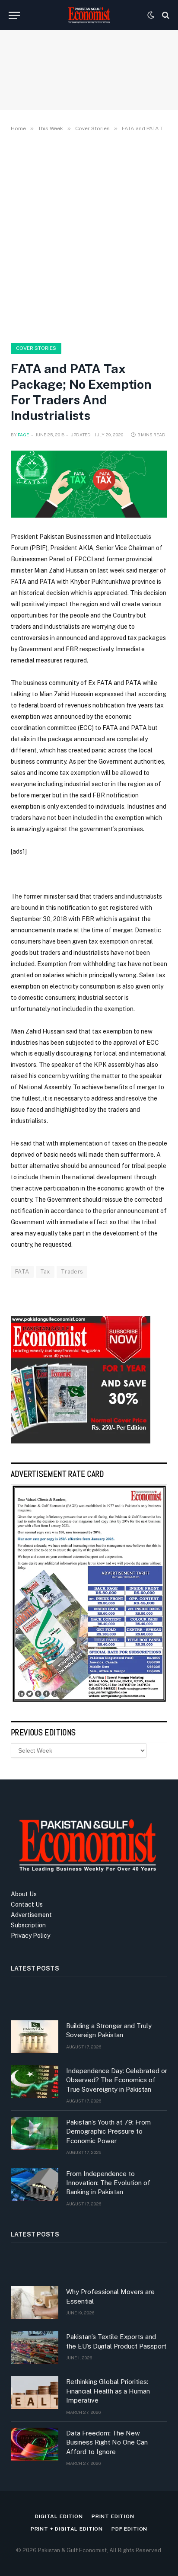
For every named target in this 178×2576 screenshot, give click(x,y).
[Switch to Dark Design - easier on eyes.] (151, 15)
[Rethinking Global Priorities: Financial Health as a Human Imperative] (35, 2393)
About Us (24, 1894)
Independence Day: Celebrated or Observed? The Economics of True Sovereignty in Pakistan (117, 2080)
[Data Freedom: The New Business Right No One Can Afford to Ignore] (35, 2444)
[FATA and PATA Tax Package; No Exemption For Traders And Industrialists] (89, 484)
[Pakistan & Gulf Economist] (89, 15)
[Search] (165, 15)
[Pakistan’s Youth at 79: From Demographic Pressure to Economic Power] (35, 2133)
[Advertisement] (89, 236)
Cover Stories (36, 348)
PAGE (24, 435)
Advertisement (31, 1915)
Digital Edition (59, 2516)
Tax (45, 1272)
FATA (22, 1272)
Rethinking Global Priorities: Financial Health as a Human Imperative (108, 2391)
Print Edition (113, 2516)
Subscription (28, 1925)
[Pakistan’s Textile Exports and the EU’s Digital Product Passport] (35, 2348)
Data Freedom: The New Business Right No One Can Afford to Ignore (107, 2442)
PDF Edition (129, 2529)
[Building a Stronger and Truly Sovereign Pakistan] (35, 2037)
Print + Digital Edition (67, 2529)
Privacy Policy (30, 1936)
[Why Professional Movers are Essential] (35, 2303)
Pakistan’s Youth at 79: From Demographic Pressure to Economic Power (108, 2131)
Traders (72, 1272)
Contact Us (27, 1904)
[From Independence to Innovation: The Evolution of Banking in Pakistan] (35, 2185)
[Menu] (14, 15)
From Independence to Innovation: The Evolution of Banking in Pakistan (108, 2183)
